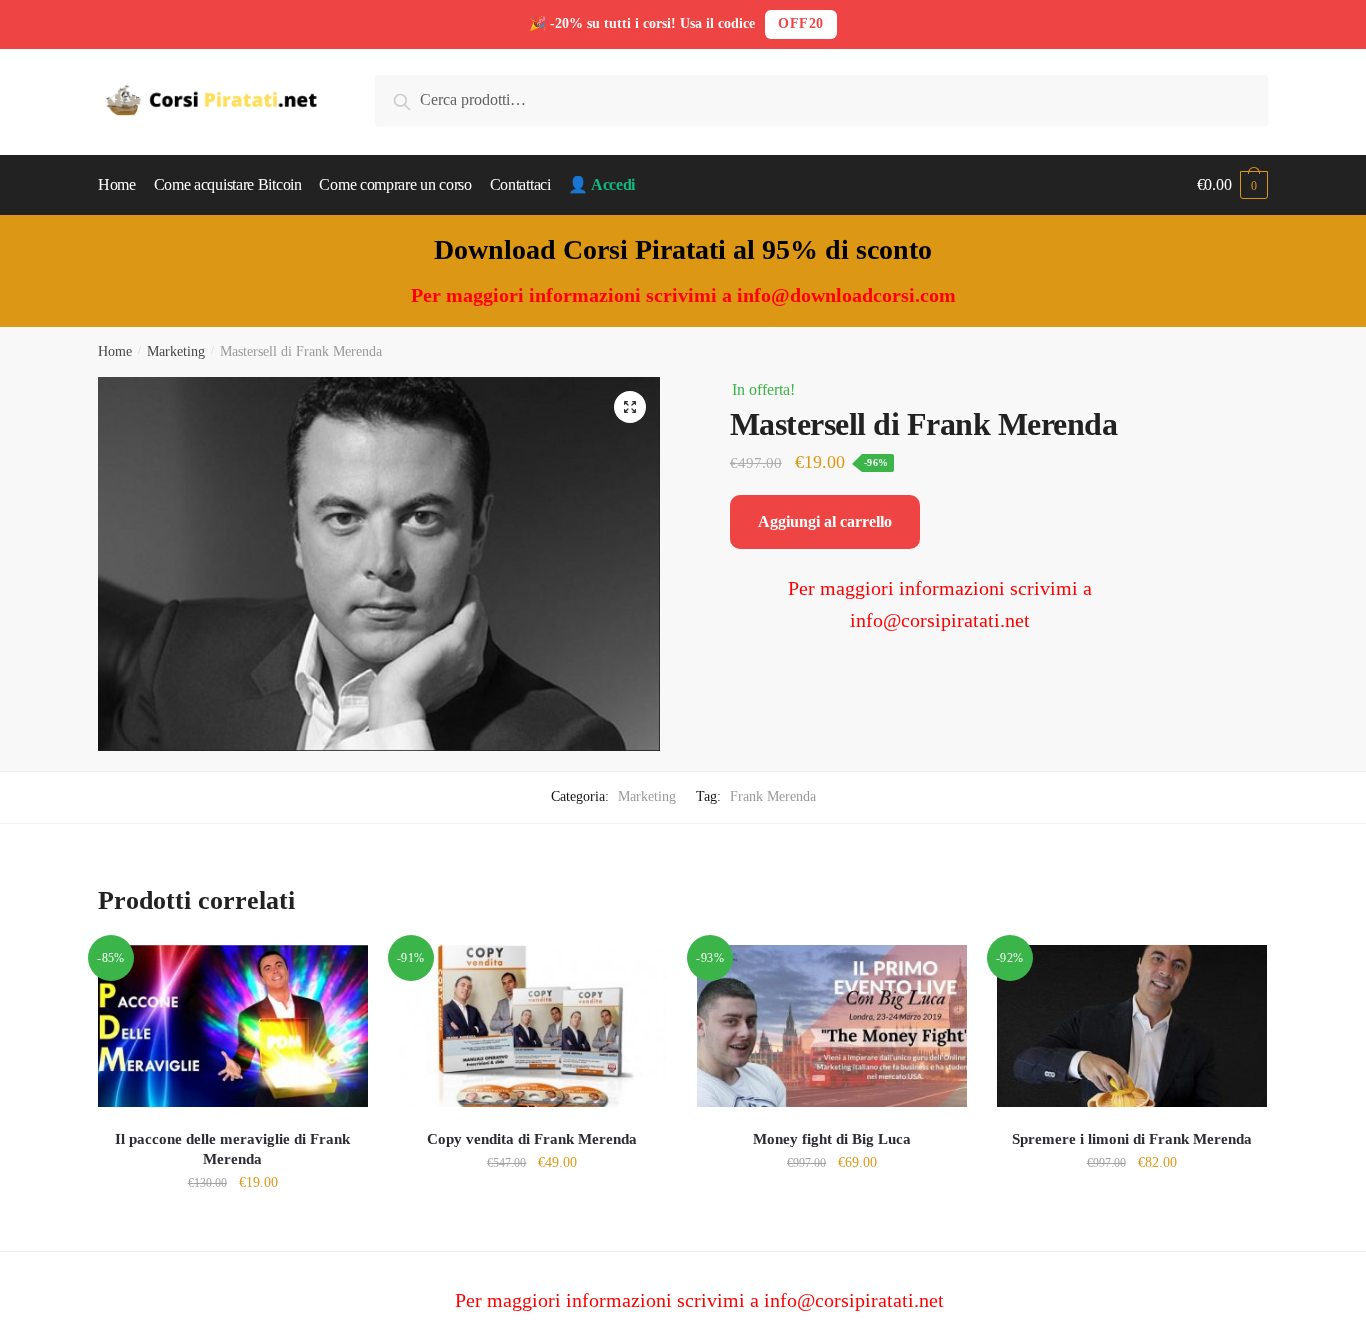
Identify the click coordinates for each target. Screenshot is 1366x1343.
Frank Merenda (773, 796)
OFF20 (801, 23)
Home (115, 351)
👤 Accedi (601, 184)
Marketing (176, 351)
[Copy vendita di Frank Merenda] (533, 1026)
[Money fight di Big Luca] (832, 1026)
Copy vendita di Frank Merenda (532, 1139)
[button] (630, 407)
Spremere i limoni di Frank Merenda (1132, 1139)
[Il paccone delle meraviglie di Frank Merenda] (233, 1026)
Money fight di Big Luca (832, 1139)
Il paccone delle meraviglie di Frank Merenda (232, 1149)
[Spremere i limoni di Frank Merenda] (1132, 1026)
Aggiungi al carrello (825, 521)
